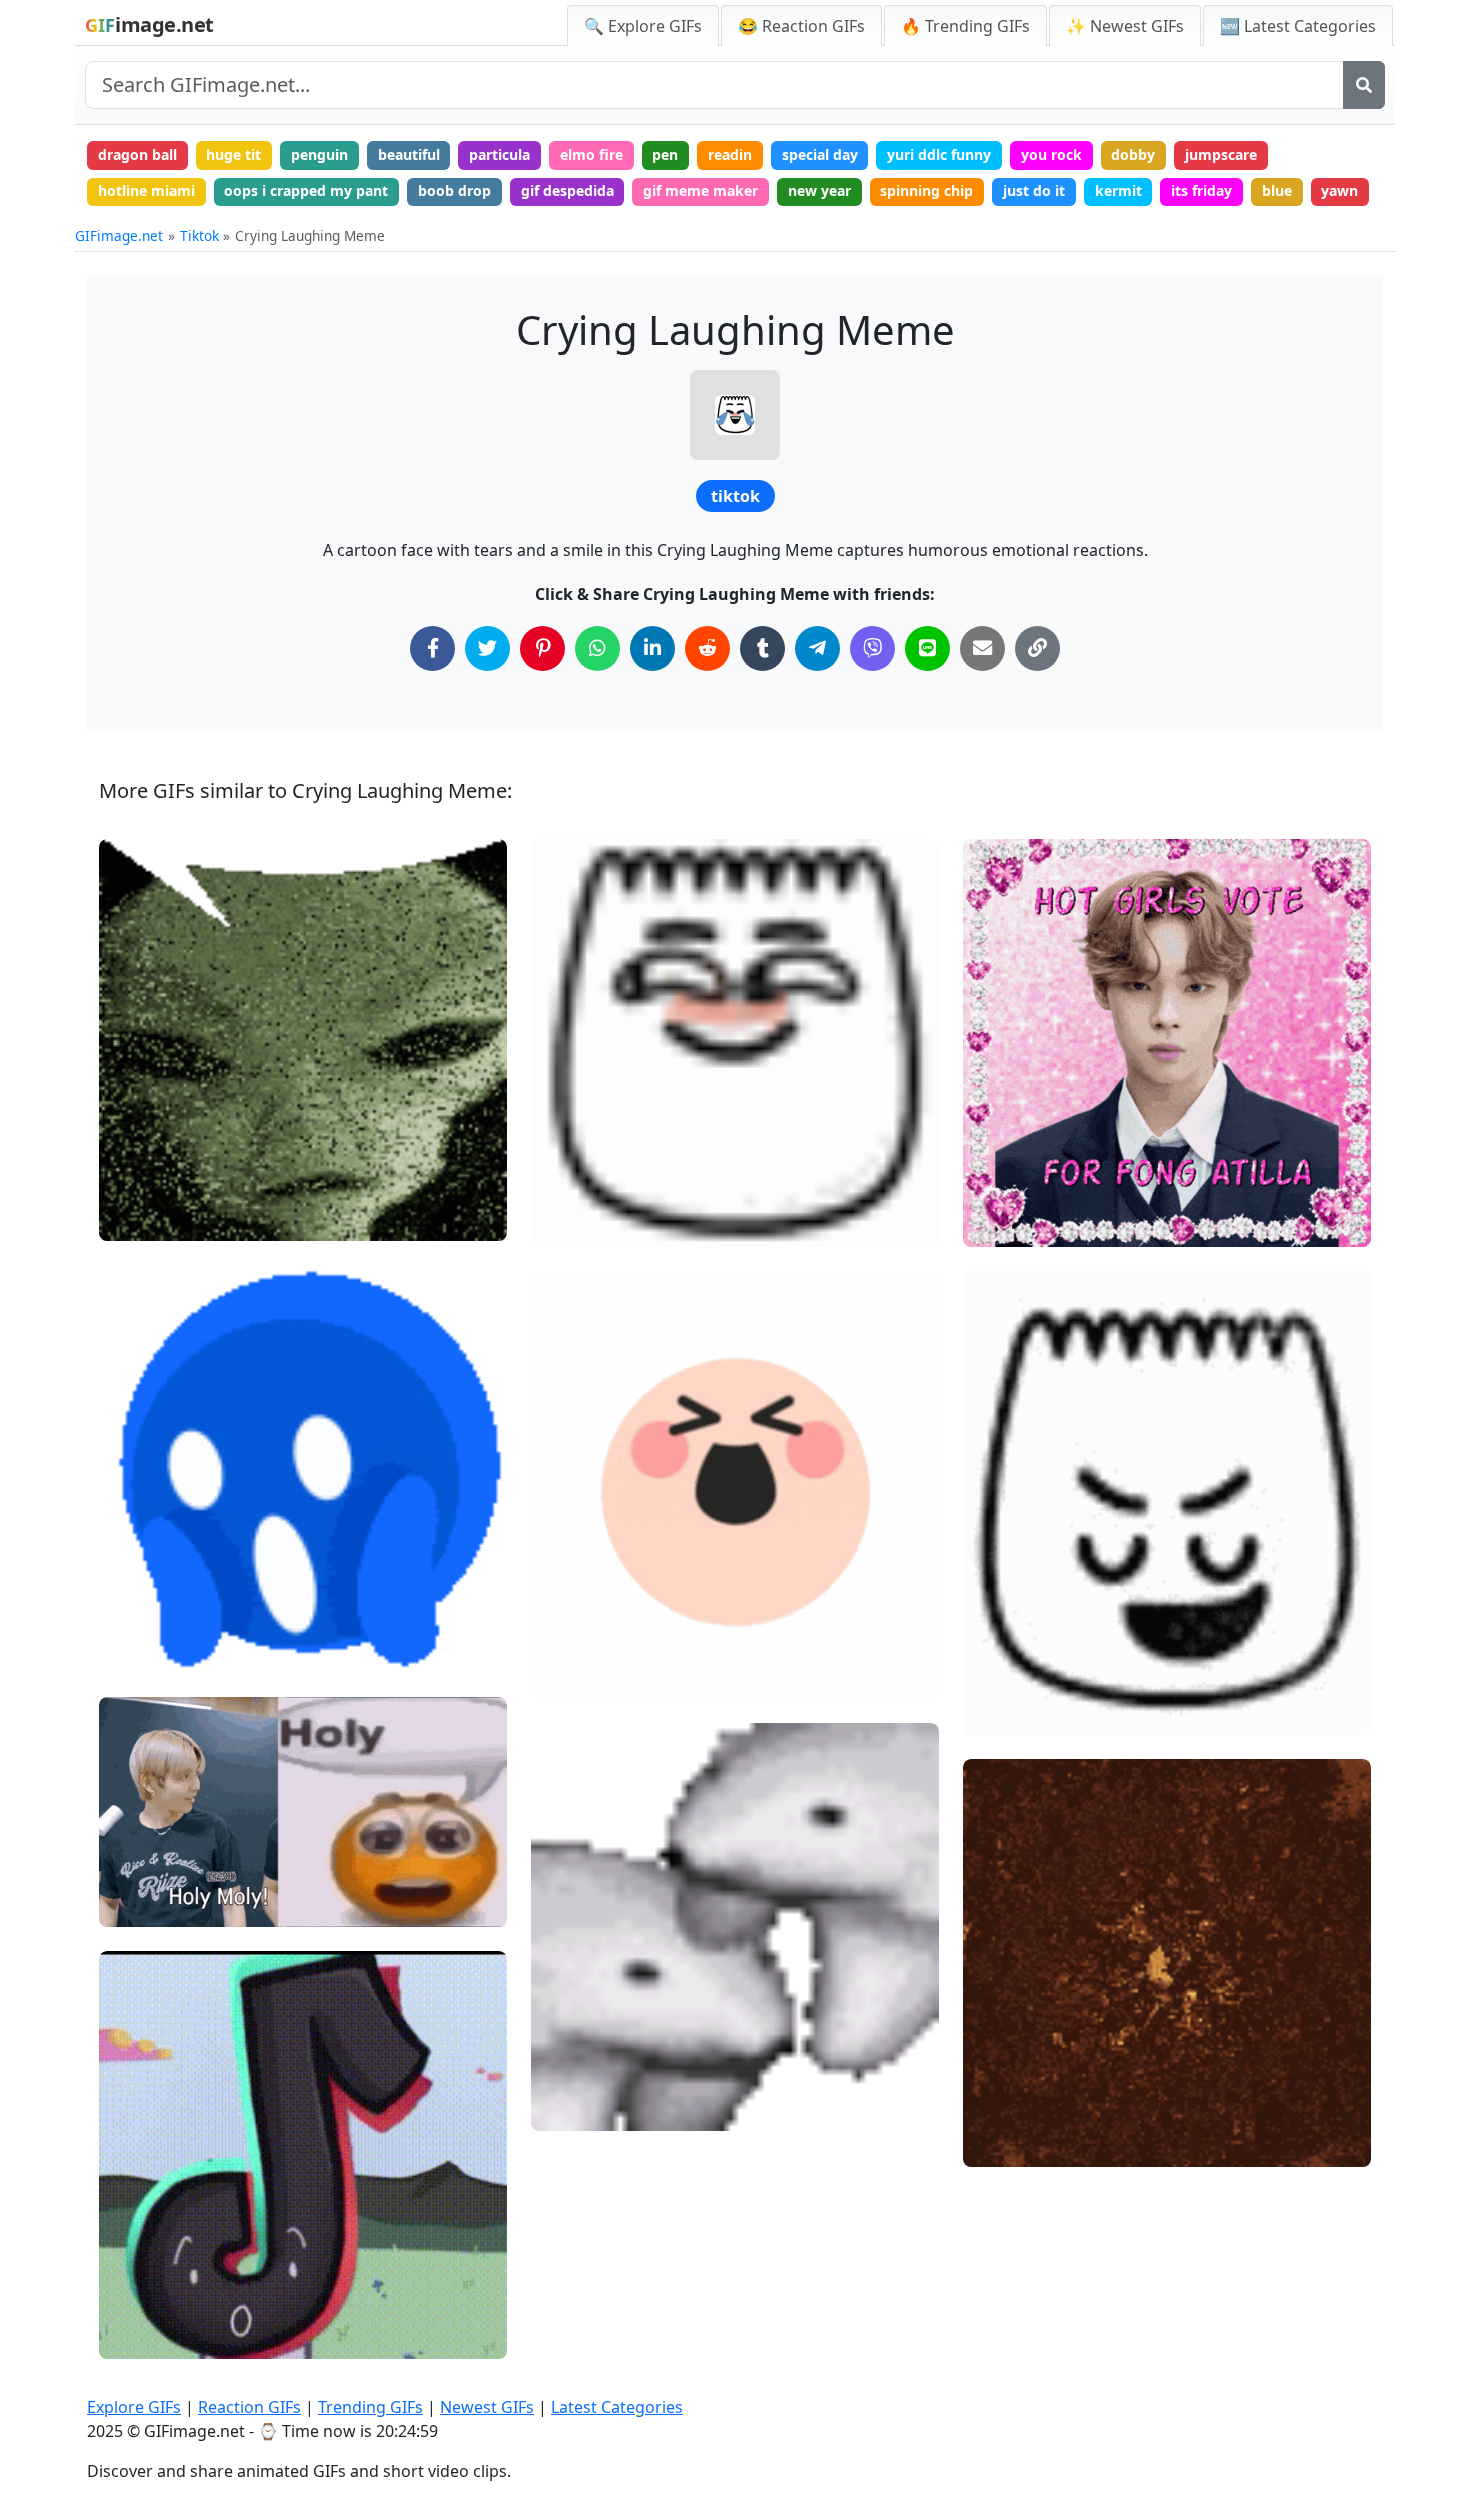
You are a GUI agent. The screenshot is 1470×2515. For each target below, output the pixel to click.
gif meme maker (700, 190)
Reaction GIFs (249, 2407)
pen (665, 154)
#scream (146, 1648)
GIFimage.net (119, 235)
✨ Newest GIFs (1125, 26)
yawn (1339, 190)
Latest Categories (617, 2407)
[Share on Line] (927, 648)
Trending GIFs (370, 2407)
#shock (140, 1903)
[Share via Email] (982, 648)
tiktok (735, 496)
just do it (1034, 190)
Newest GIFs (487, 2407)
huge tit (233, 154)
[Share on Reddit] (707, 648)
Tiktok (199, 235)
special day (820, 154)
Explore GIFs (134, 2407)
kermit (1118, 190)
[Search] (1364, 85)
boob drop (454, 190)
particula (499, 154)
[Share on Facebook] (432, 648)
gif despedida (567, 190)
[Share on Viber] (872, 648)
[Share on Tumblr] (762, 648)
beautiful (409, 154)
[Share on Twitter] (487, 648)
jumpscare (1221, 154)
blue (1277, 190)
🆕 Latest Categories (1298, 26)
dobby (1133, 154)
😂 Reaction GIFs (801, 26)
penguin (319, 154)
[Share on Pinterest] (542, 648)
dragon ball (137, 154)
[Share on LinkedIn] (652, 648)
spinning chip (926, 190)
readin (730, 154)
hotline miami (146, 190)
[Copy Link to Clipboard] (1037, 648)
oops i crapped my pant (306, 190)
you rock (1051, 154)
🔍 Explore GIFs (643, 26)
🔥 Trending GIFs (965, 26)
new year (819, 190)
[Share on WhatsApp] (597, 648)
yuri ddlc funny (939, 154)
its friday (1201, 190)
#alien (137, 1216)
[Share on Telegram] (817, 648)
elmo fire (591, 154)
